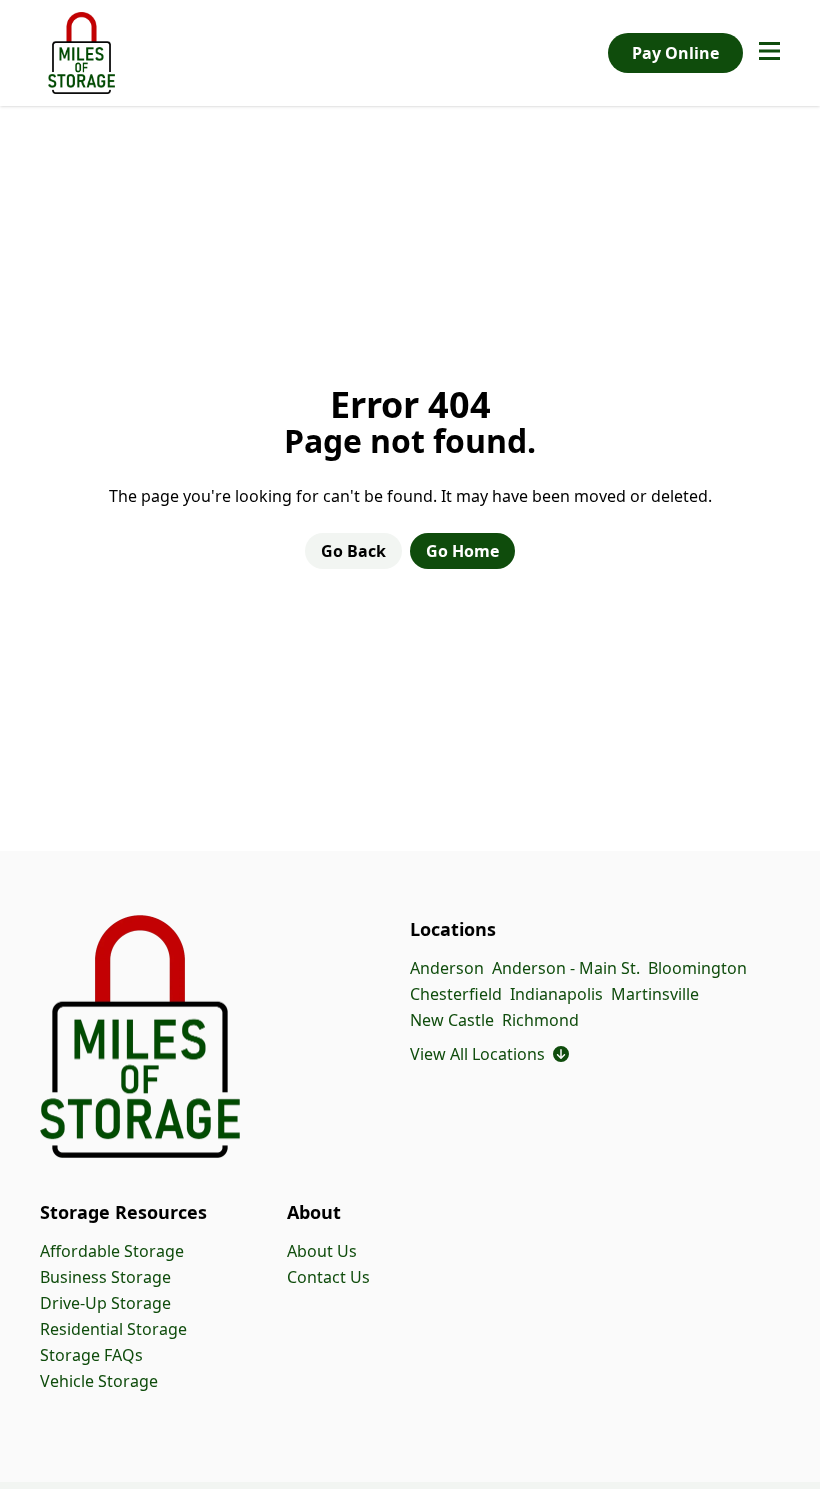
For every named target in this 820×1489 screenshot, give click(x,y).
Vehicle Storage (99, 1381)
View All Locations (489, 1054)
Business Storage (105, 1277)
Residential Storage (113, 1329)
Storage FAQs (91, 1355)
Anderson (447, 968)
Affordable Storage (112, 1251)
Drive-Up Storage (105, 1303)
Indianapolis (556, 994)
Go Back (353, 551)
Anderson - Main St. (566, 968)
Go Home (462, 551)
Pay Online (675, 53)
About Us (322, 1251)
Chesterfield (456, 994)
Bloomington (697, 968)
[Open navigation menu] (769, 53)
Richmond (540, 1020)
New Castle (452, 1020)
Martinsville (655, 994)
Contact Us (328, 1277)
